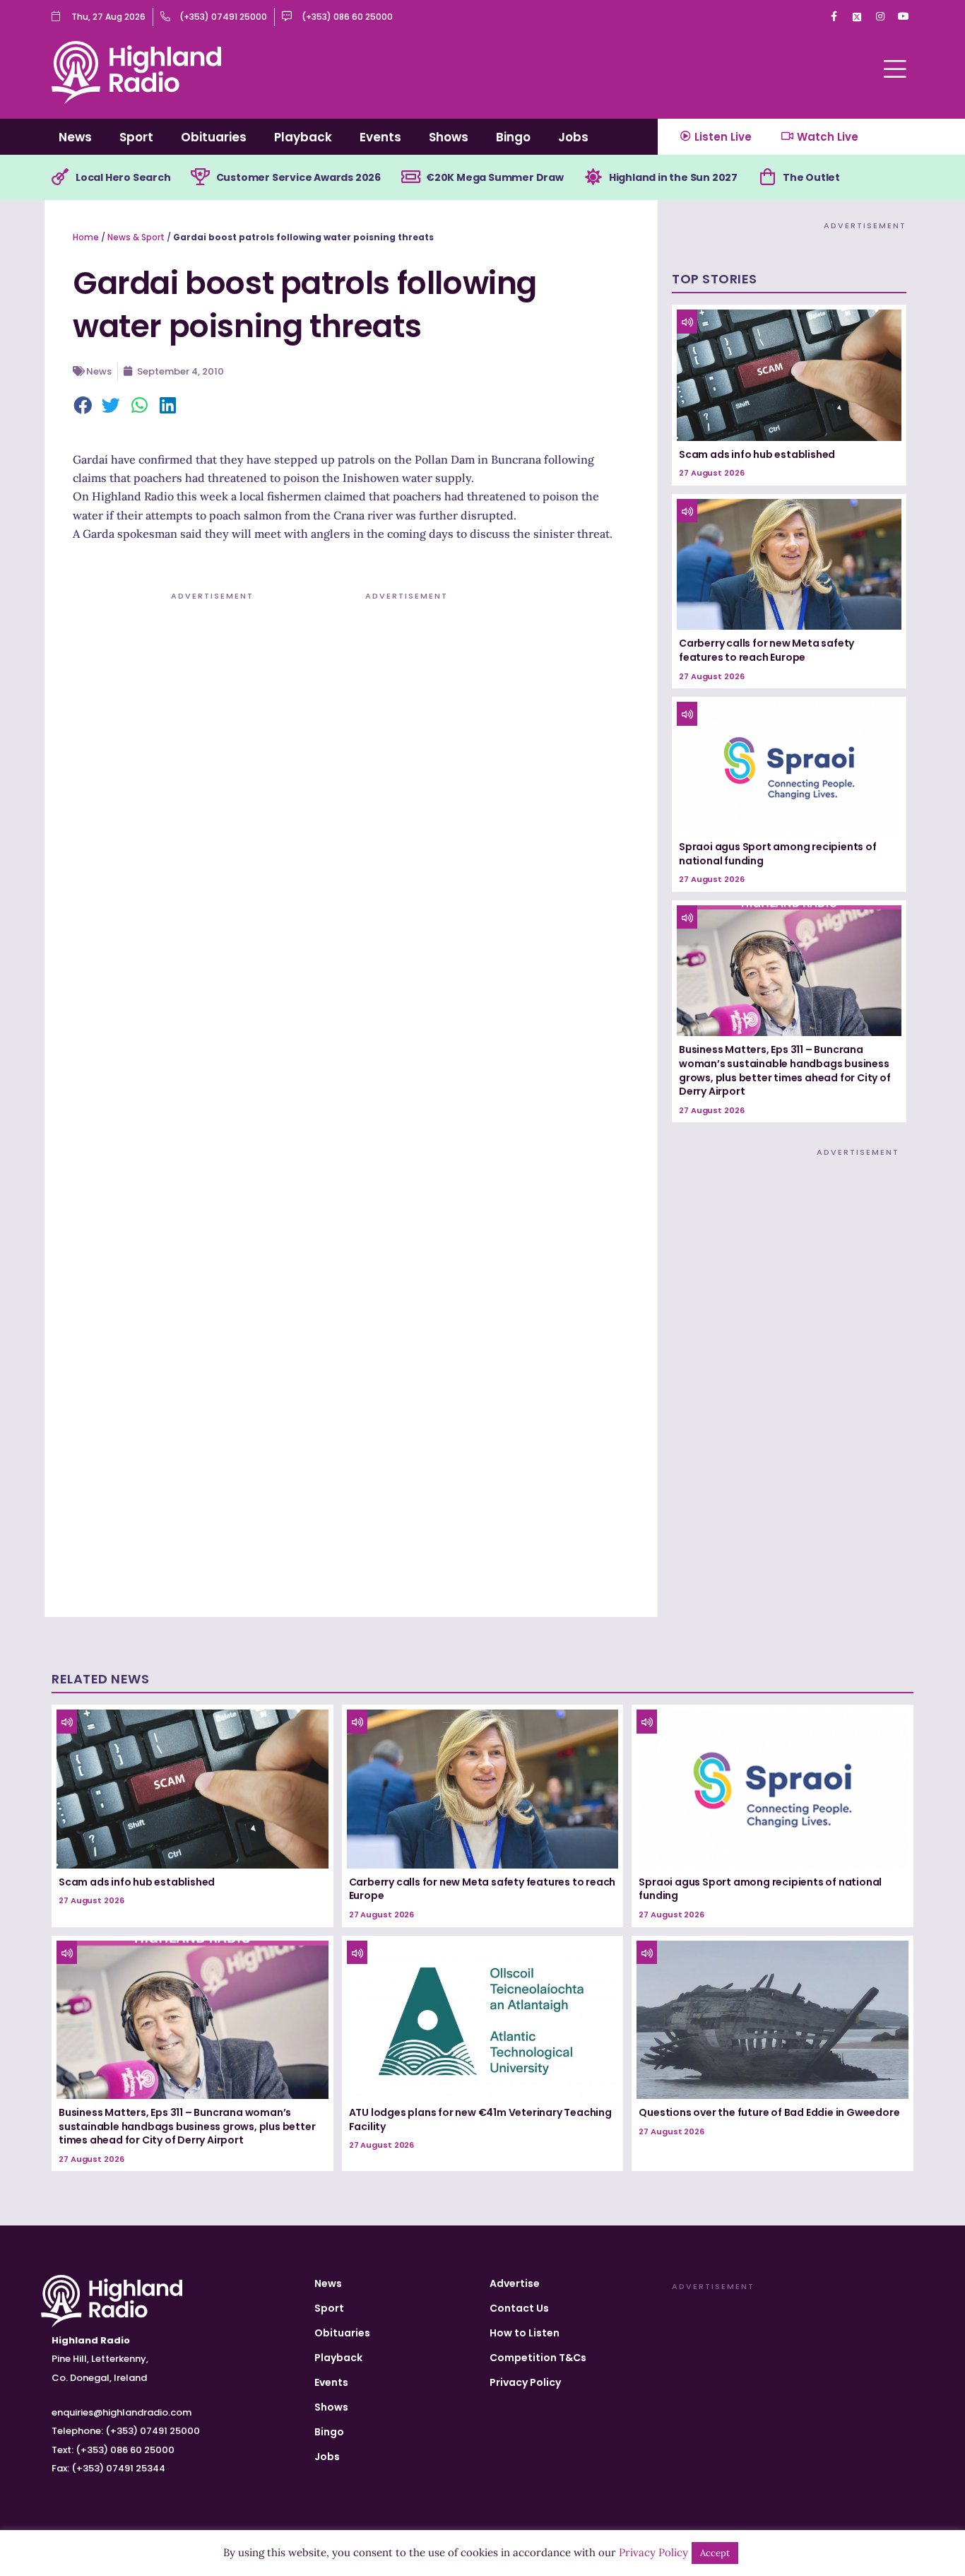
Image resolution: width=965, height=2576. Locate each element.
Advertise (515, 2283)
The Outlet (811, 177)
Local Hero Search (123, 177)
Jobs (573, 137)
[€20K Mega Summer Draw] (410, 177)
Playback (303, 137)
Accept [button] (715, 2553)
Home (86, 237)
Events (380, 137)
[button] (83, 406)
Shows (449, 137)
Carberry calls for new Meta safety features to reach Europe (766, 650)
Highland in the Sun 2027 (673, 177)
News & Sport (136, 237)
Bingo (513, 137)
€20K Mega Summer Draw (495, 177)
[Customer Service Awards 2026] (201, 177)
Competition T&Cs (538, 2358)
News (75, 137)
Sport (136, 137)
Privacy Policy (525, 2382)
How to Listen (525, 2333)
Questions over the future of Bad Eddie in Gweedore (769, 2112)
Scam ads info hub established (757, 454)
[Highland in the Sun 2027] (593, 177)
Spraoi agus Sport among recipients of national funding (778, 854)
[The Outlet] (767, 177)
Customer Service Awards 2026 (298, 177)
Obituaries (214, 137)
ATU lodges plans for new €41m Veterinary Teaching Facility (480, 2119)
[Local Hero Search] (60, 177)
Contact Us (519, 2308)
